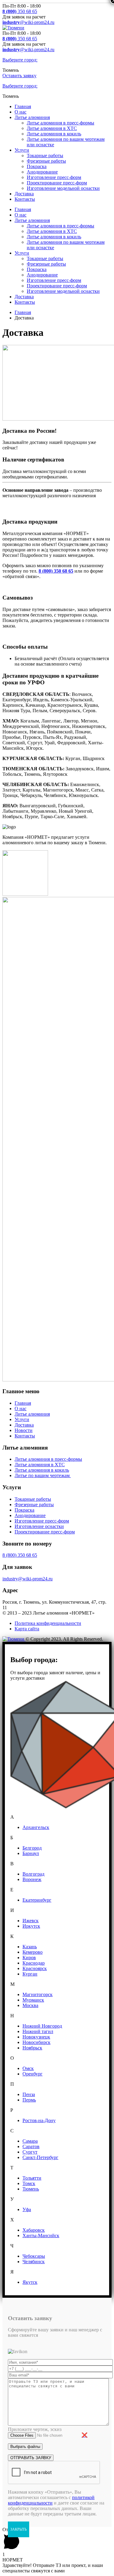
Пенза (29, 2094)
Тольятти (32, 2178)
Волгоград (33, 1874)
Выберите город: (20, 60)
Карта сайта (27, 1629)
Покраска (37, 166)
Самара (30, 2141)
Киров (29, 1958)
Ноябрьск (32, 2048)
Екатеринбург (37, 1900)
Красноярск (35, 1968)
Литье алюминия (32, 117)
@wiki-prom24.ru (28, 22)
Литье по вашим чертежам (43, 1475)
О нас (21, 112)
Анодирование (42, 172)
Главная (23, 106)
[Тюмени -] (13, 28)
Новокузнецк (36, 2037)
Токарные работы (45, 155)
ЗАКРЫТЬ (19, 2529)
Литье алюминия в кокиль (54, 134)
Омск (28, 2068)
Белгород (32, 1848)
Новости (24, 1430)
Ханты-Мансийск (41, 2235)
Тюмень (31, 2189)
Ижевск (31, 1921)
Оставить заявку (19, 76)
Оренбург (33, 2074)
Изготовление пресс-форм (54, 177)
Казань (30, 1947)
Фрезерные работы (46, 161)
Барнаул (31, 1853)
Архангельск (36, 1827)
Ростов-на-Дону (39, 2120)
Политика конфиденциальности (48, 1623)
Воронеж (32, 1879)
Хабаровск (34, 2230)
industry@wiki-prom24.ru (28, 1579)
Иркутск (31, 1926)
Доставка (24, 194)
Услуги (22, 150)
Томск (29, 2183)
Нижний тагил (38, 2031)
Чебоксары (34, 2256)
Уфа (27, 2209)
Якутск (30, 2282)
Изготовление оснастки (39, 1526)
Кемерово (33, 1952)
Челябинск (34, 2262)
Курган (30, 1974)
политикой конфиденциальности (51, 2500)
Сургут (30, 2152)
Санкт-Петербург (40, 2157)
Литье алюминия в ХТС (52, 128)
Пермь (29, 2100)
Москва (30, 2005)
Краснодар (34, 1963)
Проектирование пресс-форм (57, 183)
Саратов (31, 2146)
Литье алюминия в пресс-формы (60, 123)
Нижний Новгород (42, 2026)
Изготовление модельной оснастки (63, 188)
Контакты (25, 199)
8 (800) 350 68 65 (20, 1555)
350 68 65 (20, 11)
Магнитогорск (38, 1994)
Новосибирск (36, 2042)
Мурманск (33, 2000)
